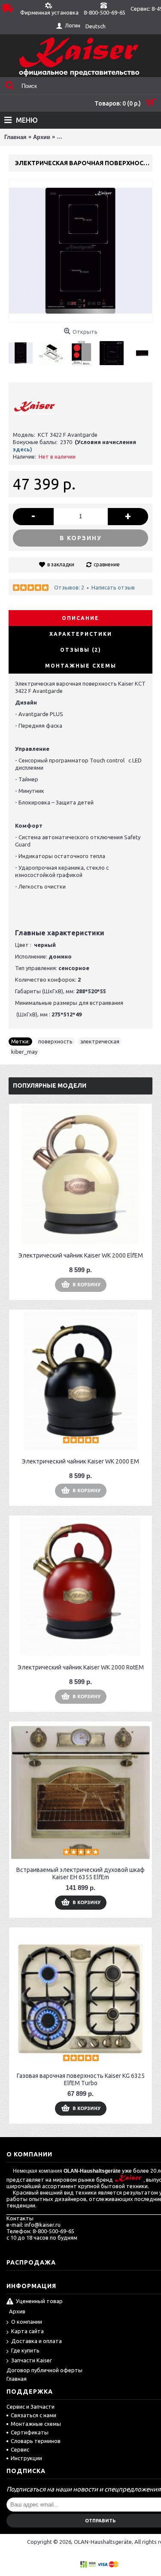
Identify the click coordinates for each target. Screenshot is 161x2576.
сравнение (107, 564)
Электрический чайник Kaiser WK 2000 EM (80, 1461)
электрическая (100, 1041)
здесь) (23, 449)
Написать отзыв (113, 587)
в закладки (61, 564)
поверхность (55, 1041)
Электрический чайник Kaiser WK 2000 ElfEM (81, 1255)
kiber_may (24, 1052)
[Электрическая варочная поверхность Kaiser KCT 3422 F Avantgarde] (24, 350)
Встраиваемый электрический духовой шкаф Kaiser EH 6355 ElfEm (80, 1873)
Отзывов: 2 (69, 587)
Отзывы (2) (81, 650)
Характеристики (81, 634)
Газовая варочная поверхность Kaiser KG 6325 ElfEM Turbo (81, 2079)
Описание (80, 618)
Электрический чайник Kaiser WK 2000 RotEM (81, 1667)
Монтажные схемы (81, 666)
